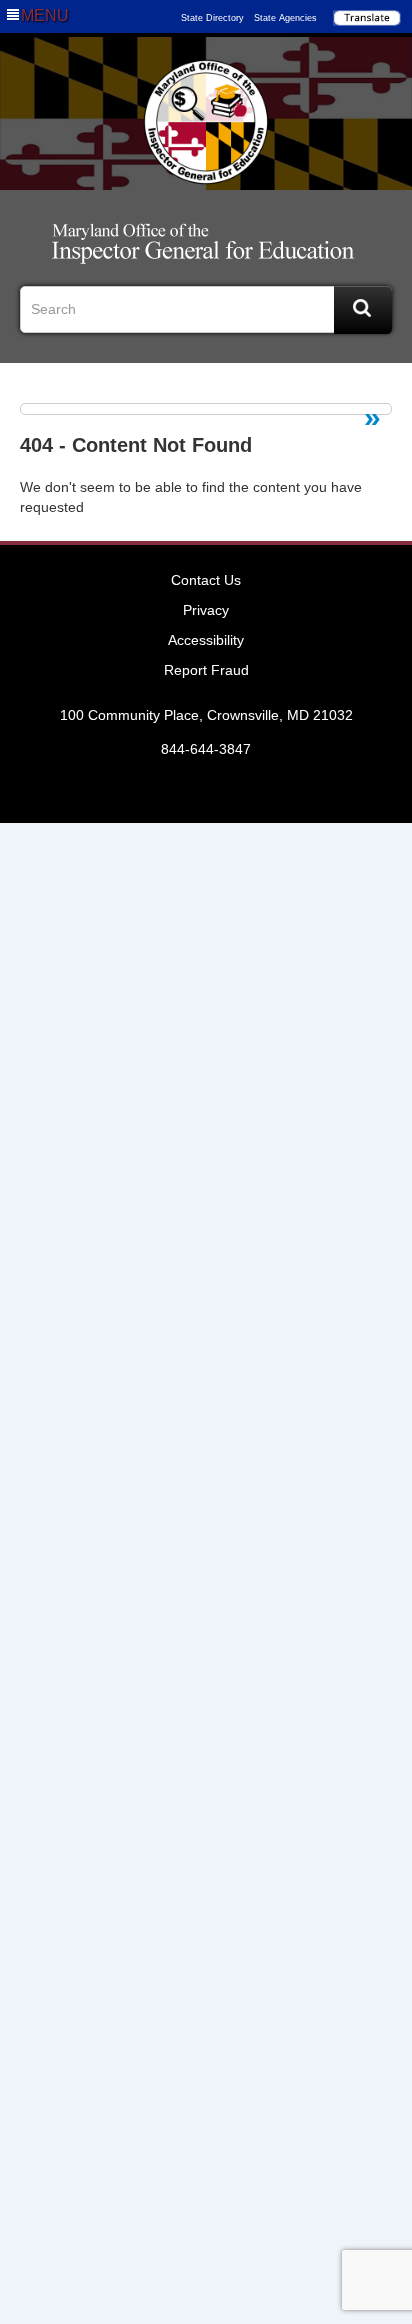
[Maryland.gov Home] (206, 122)
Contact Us (206, 580)
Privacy (206, 610)
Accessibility (206, 640)
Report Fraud (206, 670)
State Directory (212, 18)
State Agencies (285, 18)
